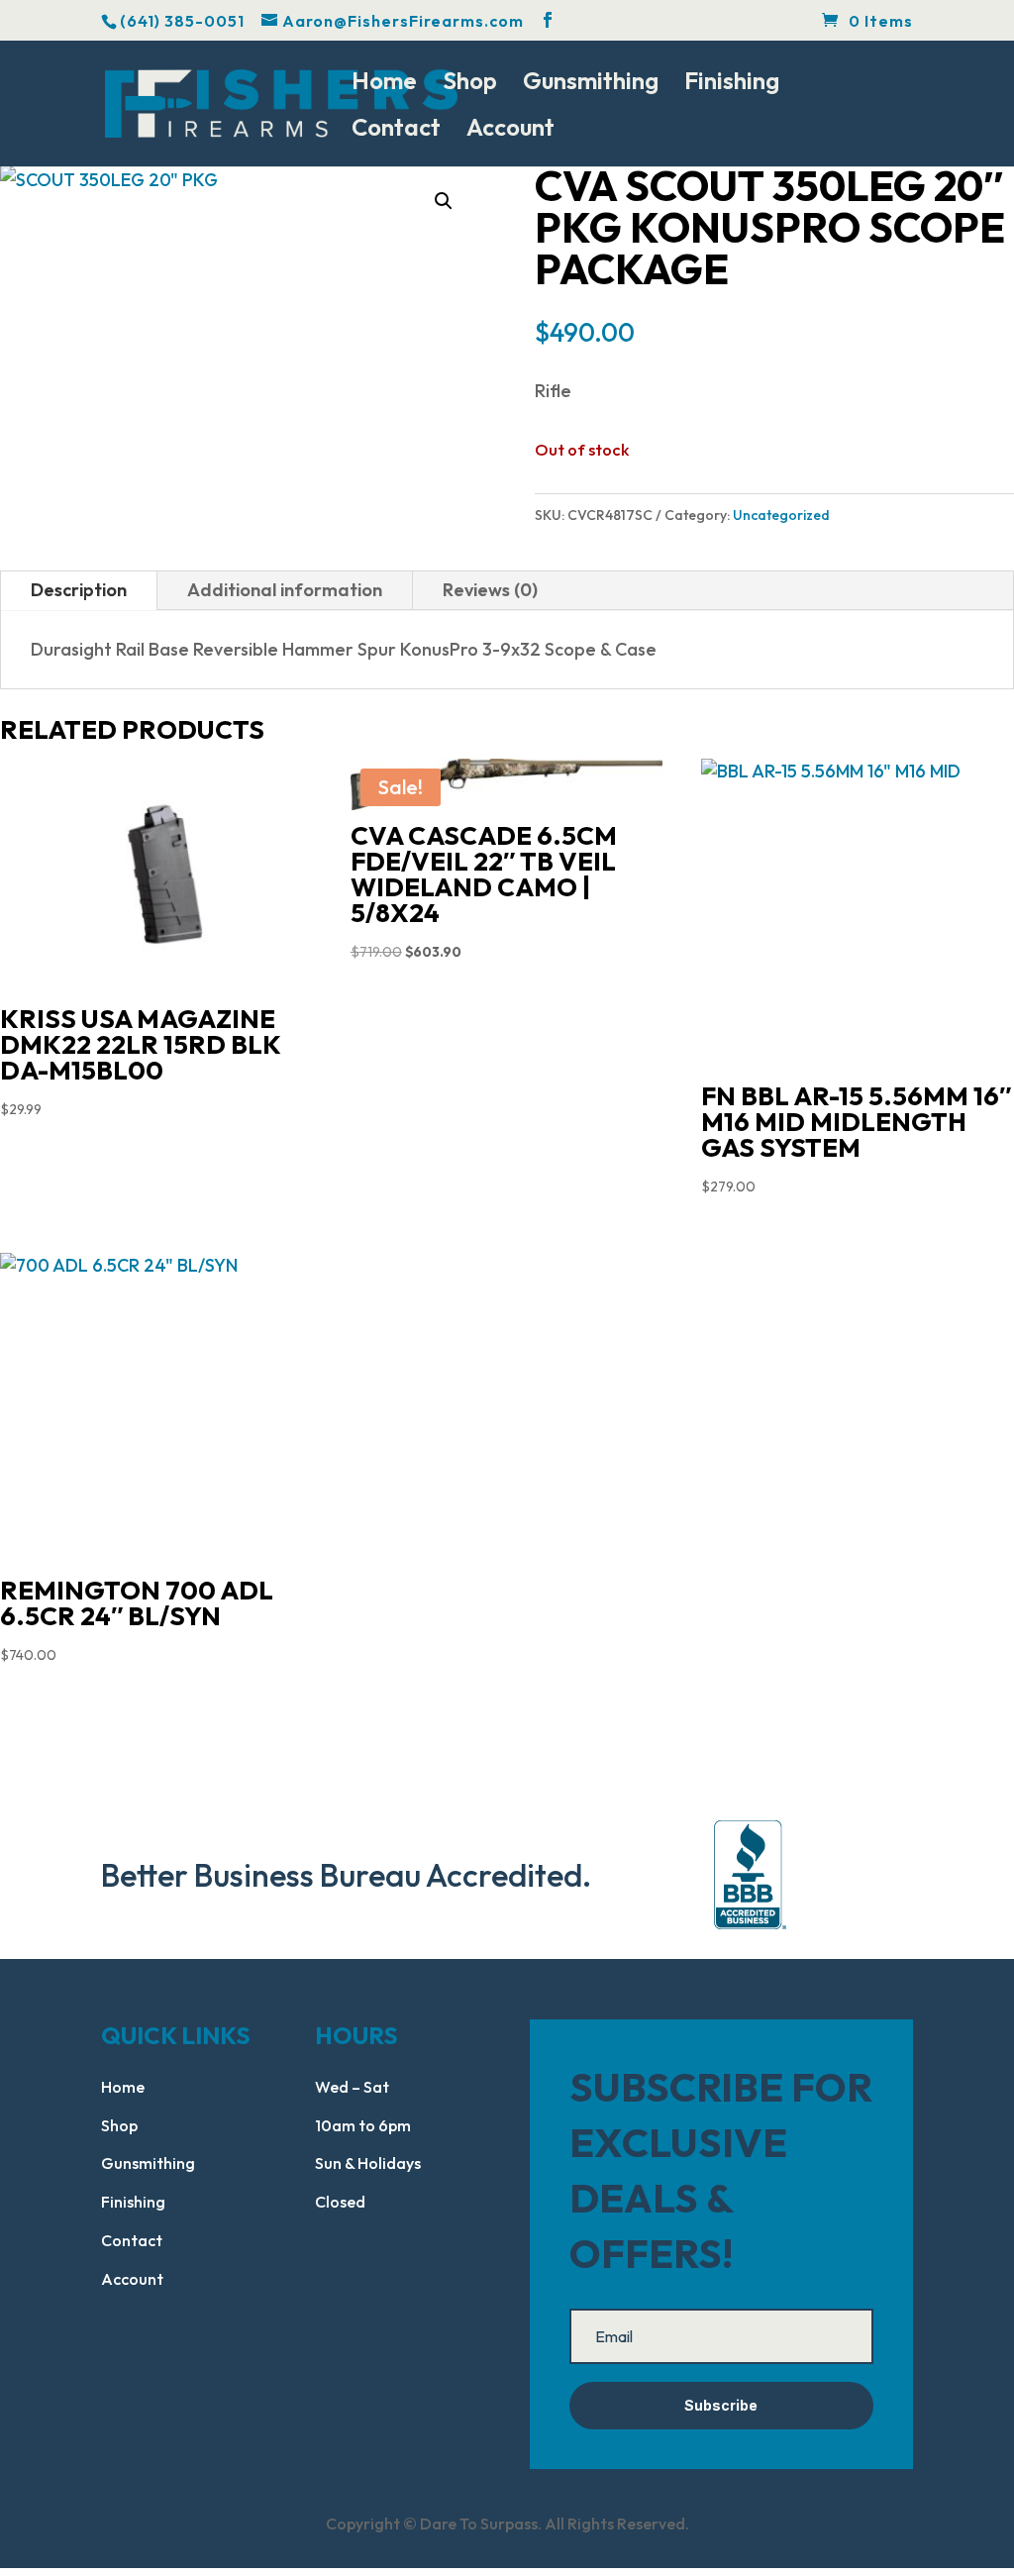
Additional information (285, 590)
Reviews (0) (490, 590)
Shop (470, 84)
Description (79, 590)
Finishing (732, 84)
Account (510, 131)
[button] (444, 201)
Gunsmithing (591, 84)
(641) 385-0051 (182, 21)
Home (384, 84)
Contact (396, 131)
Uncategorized (781, 515)
